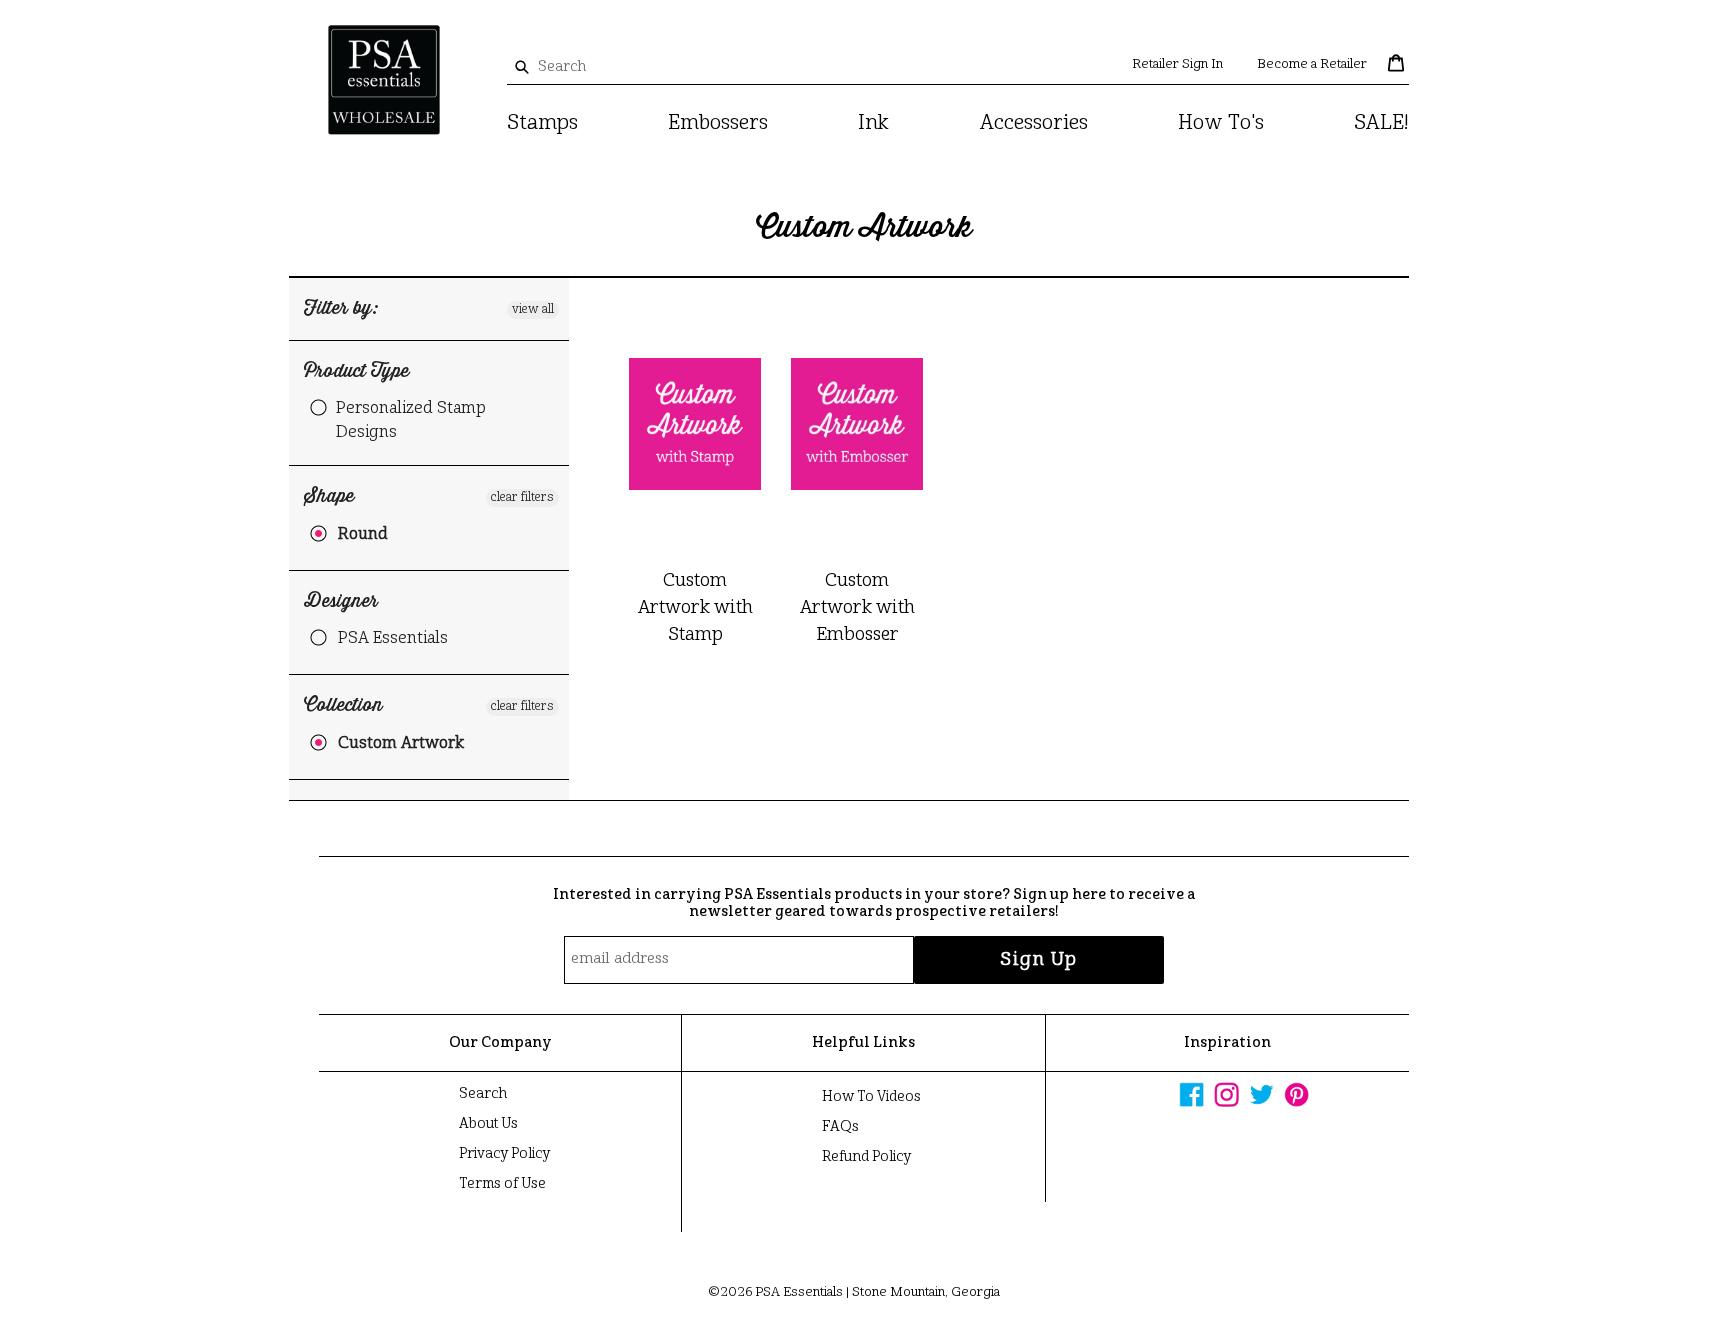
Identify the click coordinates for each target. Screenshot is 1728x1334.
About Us (488, 1124)
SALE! (1381, 124)
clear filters (522, 498)
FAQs (840, 1127)
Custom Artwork (401, 744)
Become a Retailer (1312, 64)
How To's (1221, 124)
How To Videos (871, 1097)
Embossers (718, 124)
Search (483, 1094)
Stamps (542, 124)
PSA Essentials (393, 639)
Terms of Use (502, 1184)
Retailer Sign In (1177, 64)
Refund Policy (866, 1157)
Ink (873, 124)
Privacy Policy (504, 1154)
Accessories (1034, 124)
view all (533, 310)
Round (363, 535)
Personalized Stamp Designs (411, 421)
